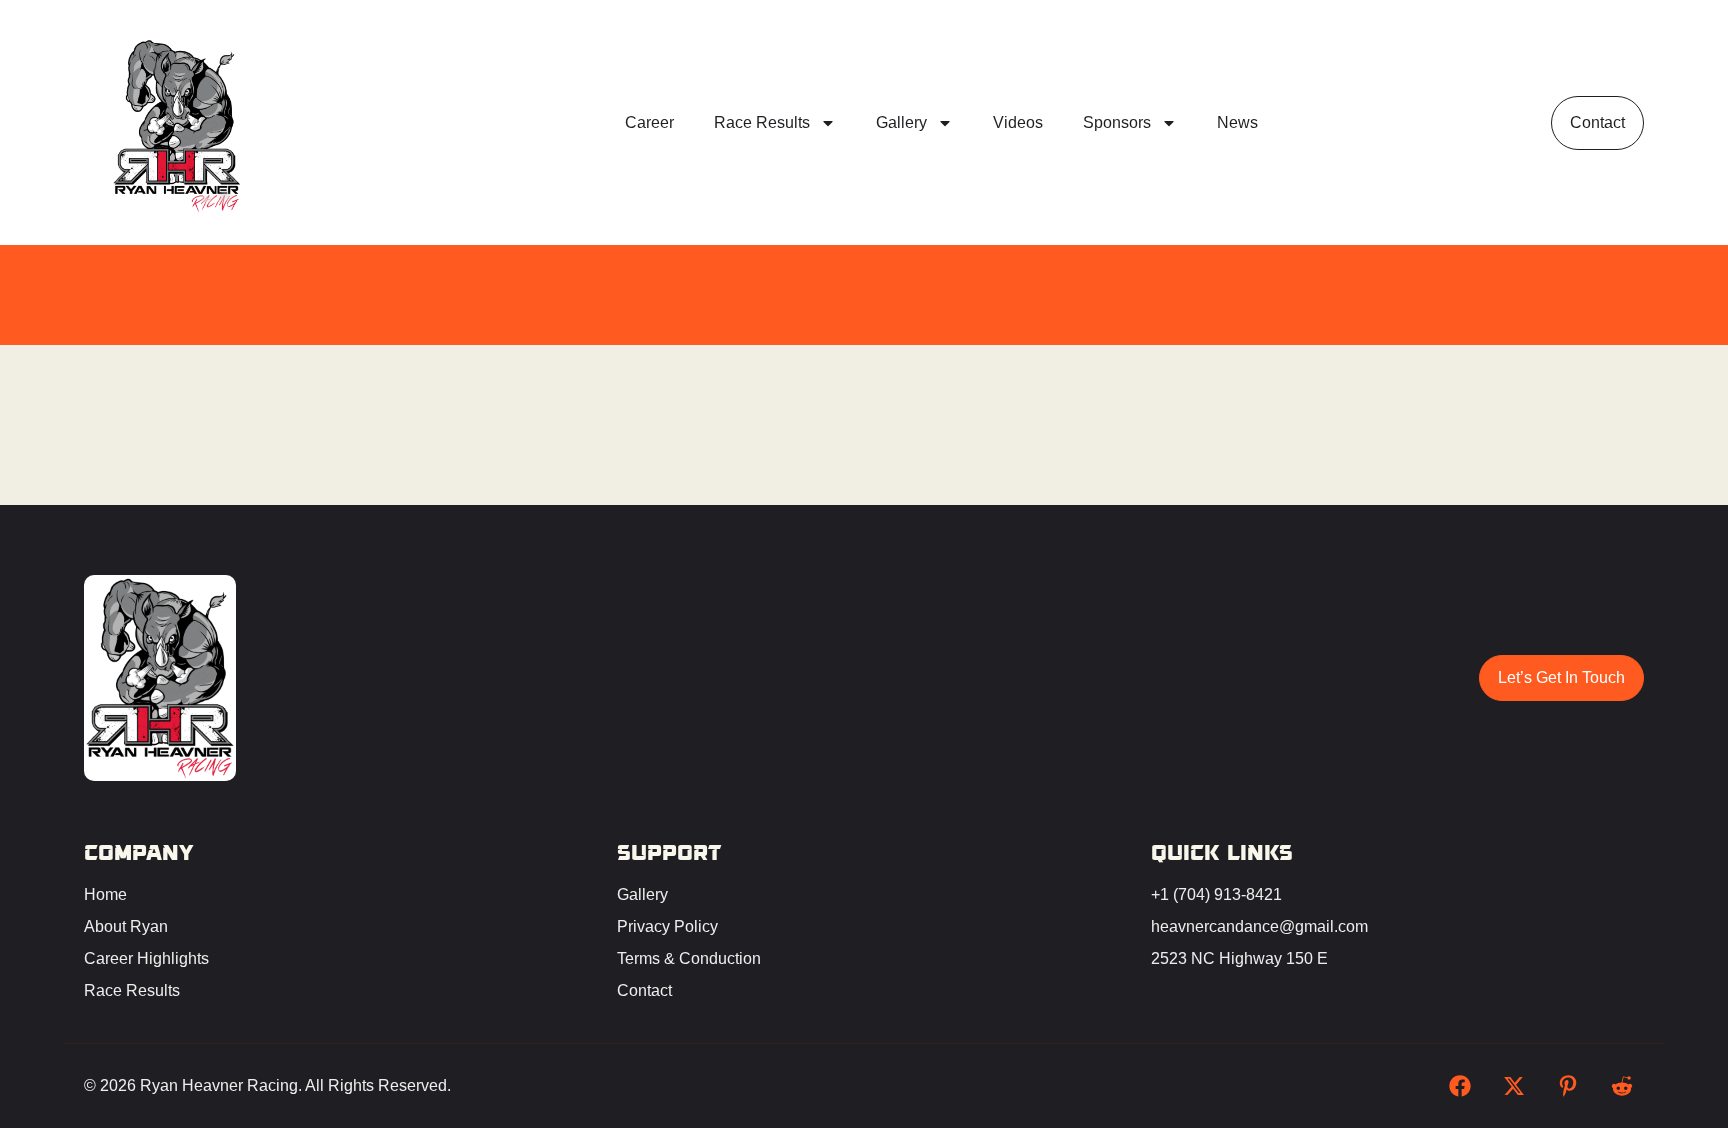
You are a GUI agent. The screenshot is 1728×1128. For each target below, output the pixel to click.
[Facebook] (1460, 1086)
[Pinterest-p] (1568, 1086)
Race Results (762, 122)
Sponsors (1117, 122)
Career (649, 122)
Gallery (901, 122)
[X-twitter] (1514, 1086)
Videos (1018, 122)
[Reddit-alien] (1622, 1086)
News (1237, 122)
